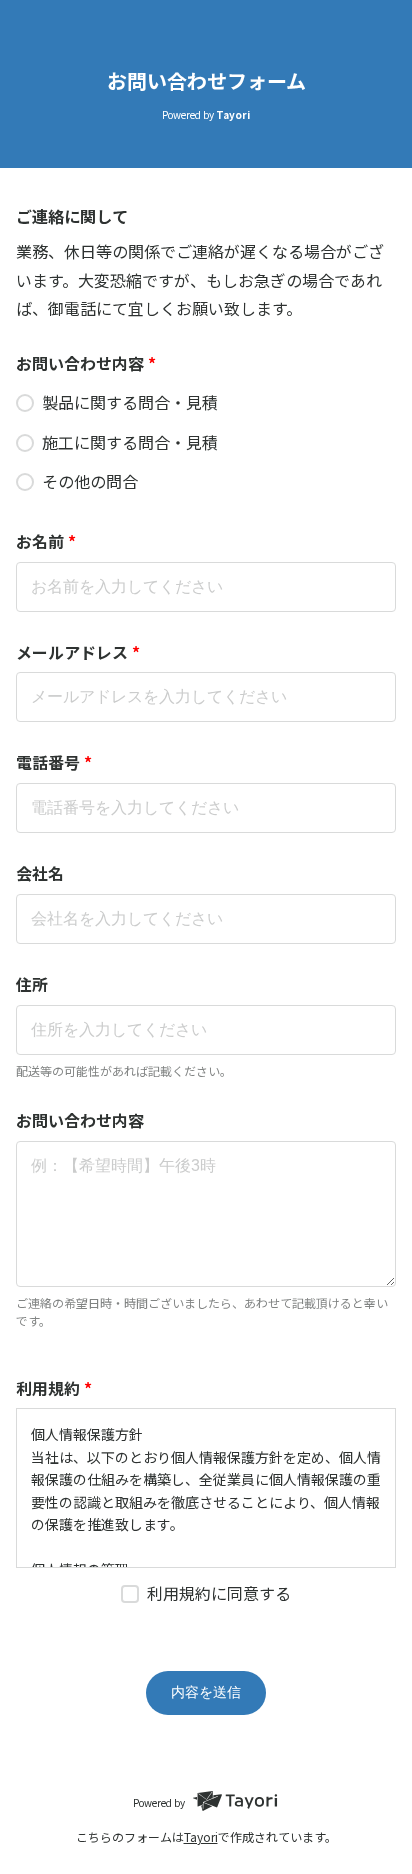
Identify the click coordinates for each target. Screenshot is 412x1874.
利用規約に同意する (219, 1593)
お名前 (46, 541)
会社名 (40, 873)
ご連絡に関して (72, 216)
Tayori (201, 1836)
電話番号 (54, 762)
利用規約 (54, 1388)
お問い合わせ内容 (86, 363)
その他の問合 (90, 481)
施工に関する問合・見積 (130, 442)
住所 (32, 984)
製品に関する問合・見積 (130, 402)
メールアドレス (78, 652)
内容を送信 (206, 1692)
